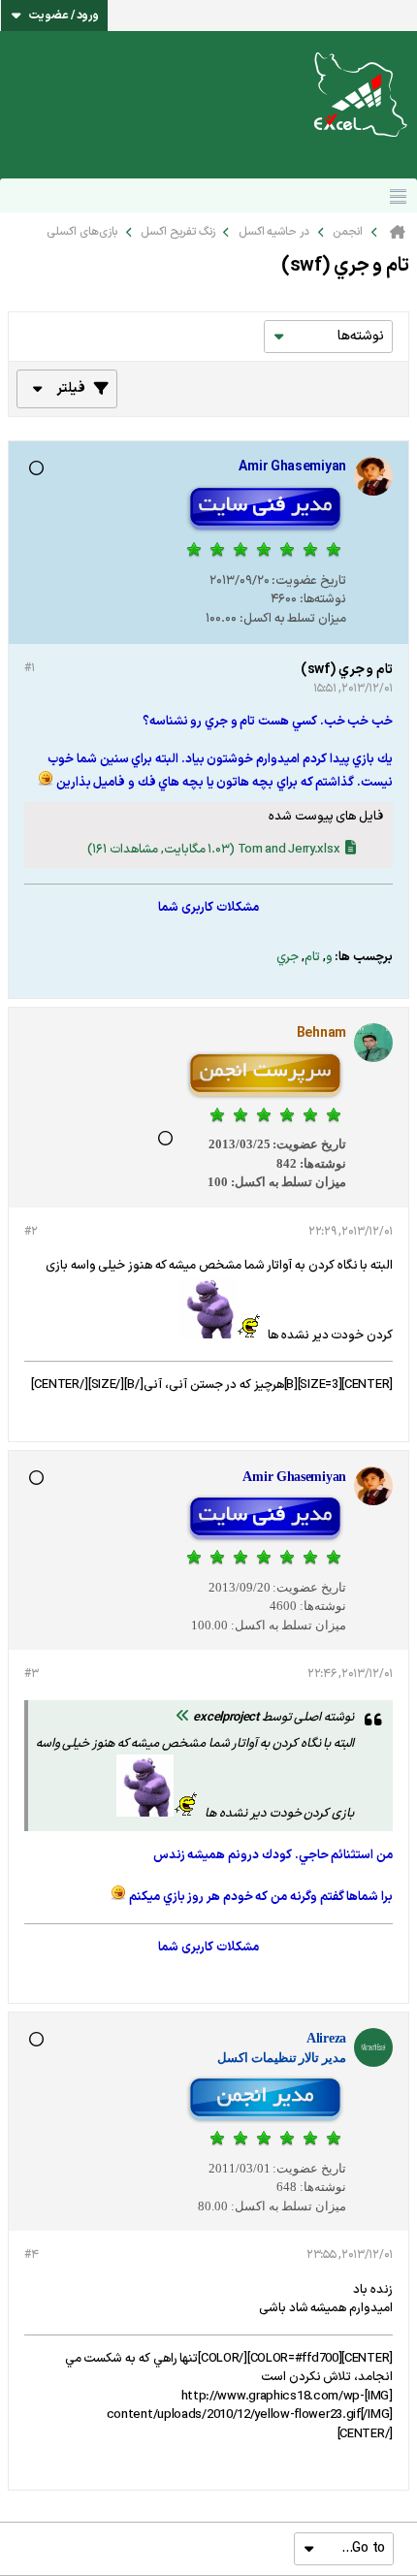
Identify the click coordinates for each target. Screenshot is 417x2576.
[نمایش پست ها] (183, 1718)
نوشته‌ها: (323, 599)
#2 (31, 1232)
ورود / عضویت (64, 16)
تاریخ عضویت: (309, 581)
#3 (31, 1674)
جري (288, 957)
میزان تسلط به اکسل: (293, 619)
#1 (29, 668)
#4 (31, 2255)
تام (312, 957)
